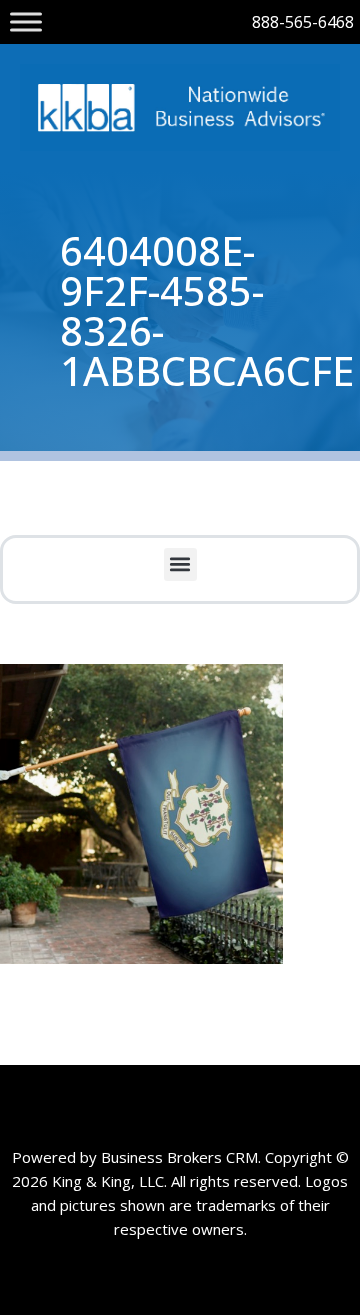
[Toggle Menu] (26, 21)
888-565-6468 (303, 22)
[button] (180, 564)
